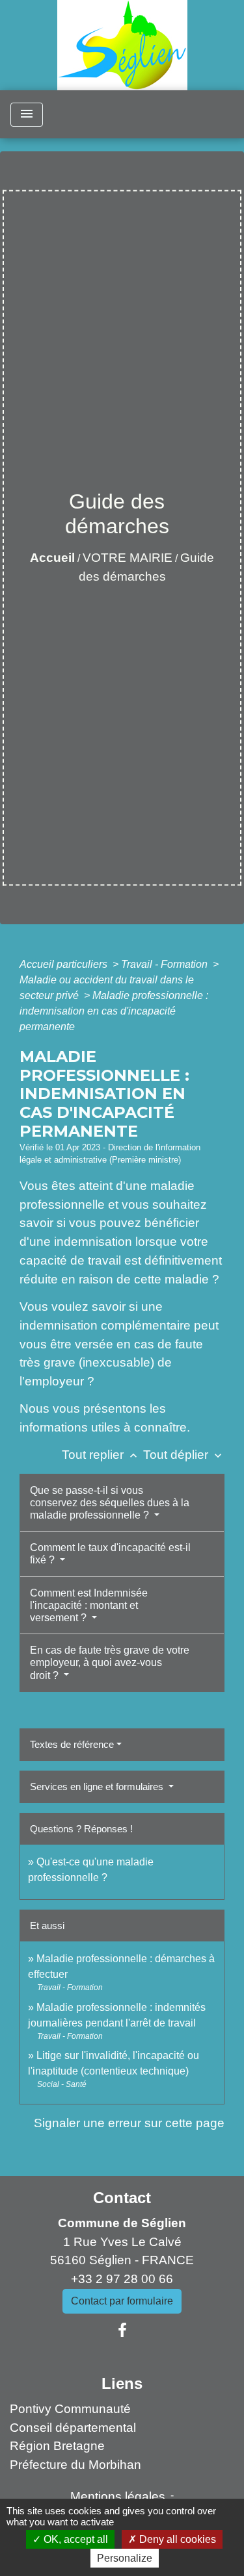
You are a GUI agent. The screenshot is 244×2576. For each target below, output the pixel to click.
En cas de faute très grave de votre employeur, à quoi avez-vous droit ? (110, 1662)
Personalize (125, 2558)
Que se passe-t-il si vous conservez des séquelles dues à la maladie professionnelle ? (110, 1503)
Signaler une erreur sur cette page (129, 2123)
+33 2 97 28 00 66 (122, 2279)
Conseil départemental (73, 2428)
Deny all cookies (176, 2539)
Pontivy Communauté (70, 2409)
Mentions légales (118, 2496)
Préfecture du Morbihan (75, 2465)
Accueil (52, 558)
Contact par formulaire (122, 2301)
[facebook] (122, 2330)
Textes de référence (72, 1744)
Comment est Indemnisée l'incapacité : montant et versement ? (89, 1605)
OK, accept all (75, 2539)
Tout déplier (184, 1455)
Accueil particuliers (65, 964)
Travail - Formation (166, 964)
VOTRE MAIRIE (128, 558)
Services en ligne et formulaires (98, 1787)
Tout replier (101, 1455)
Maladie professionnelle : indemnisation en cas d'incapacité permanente (114, 1011)
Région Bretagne (57, 2446)
